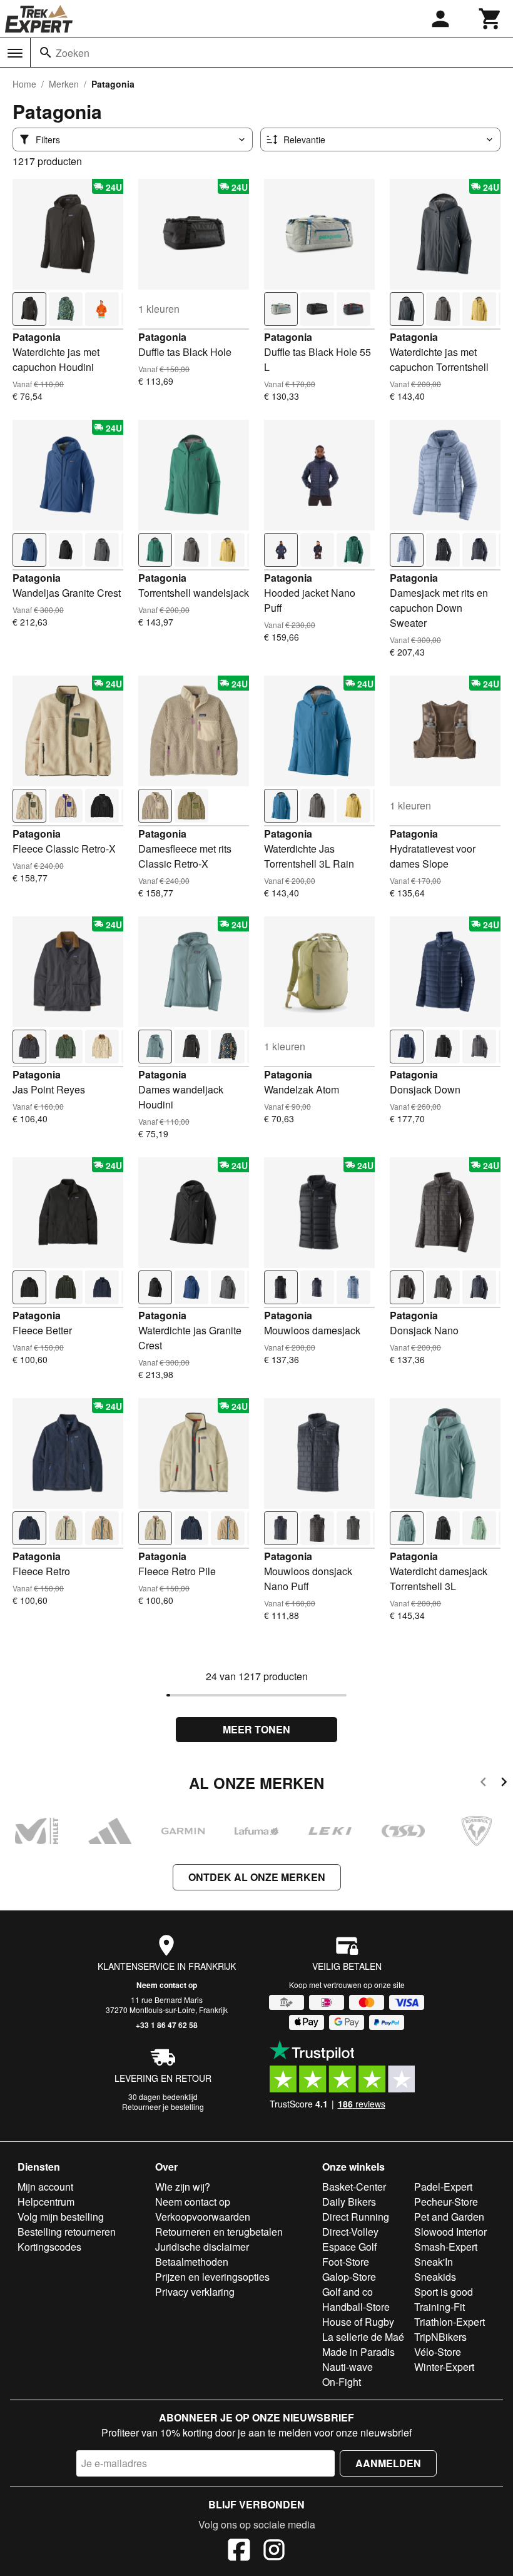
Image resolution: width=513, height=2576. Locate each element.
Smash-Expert (446, 2247)
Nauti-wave (348, 2367)
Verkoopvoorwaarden (203, 2217)
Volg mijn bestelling (61, 2217)
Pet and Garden (449, 2217)
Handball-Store (356, 2307)
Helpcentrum (46, 2202)
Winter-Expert (444, 2367)
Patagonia (37, 337)
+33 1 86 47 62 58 (167, 2025)
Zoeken (73, 53)
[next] (504, 1784)
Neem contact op (167, 1985)
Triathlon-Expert (450, 2322)
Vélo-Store (438, 2352)
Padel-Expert (443, 2187)
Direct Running (356, 2217)
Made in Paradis (358, 2352)
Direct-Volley (350, 2232)
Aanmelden (388, 2463)
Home (24, 84)
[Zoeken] (46, 53)
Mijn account (45, 2187)
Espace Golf (349, 2247)
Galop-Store (349, 2277)
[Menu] (15, 53)
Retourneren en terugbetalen (219, 2232)
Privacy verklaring (195, 2292)
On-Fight (342, 2382)
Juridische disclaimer (202, 2247)
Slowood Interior (450, 2232)
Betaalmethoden (192, 2262)
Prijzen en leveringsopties (212, 2277)
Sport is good (444, 2292)
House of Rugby (358, 2322)
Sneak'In (434, 2262)
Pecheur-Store (446, 2202)
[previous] (483, 1784)
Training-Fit (439, 2307)
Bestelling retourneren (67, 2232)
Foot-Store (346, 2262)
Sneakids (435, 2277)
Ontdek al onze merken (257, 1877)
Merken (64, 84)
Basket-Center (354, 2187)
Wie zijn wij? (183, 2187)
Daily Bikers (349, 2202)
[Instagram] (274, 2552)
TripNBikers (440, 2337)
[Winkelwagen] (490, 19)
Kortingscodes (49, 2247)
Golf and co (348, 2292)
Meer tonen (256, 1729)
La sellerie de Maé (363, 2337)
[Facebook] (239, 2552)
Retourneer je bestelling (163, 2107)
